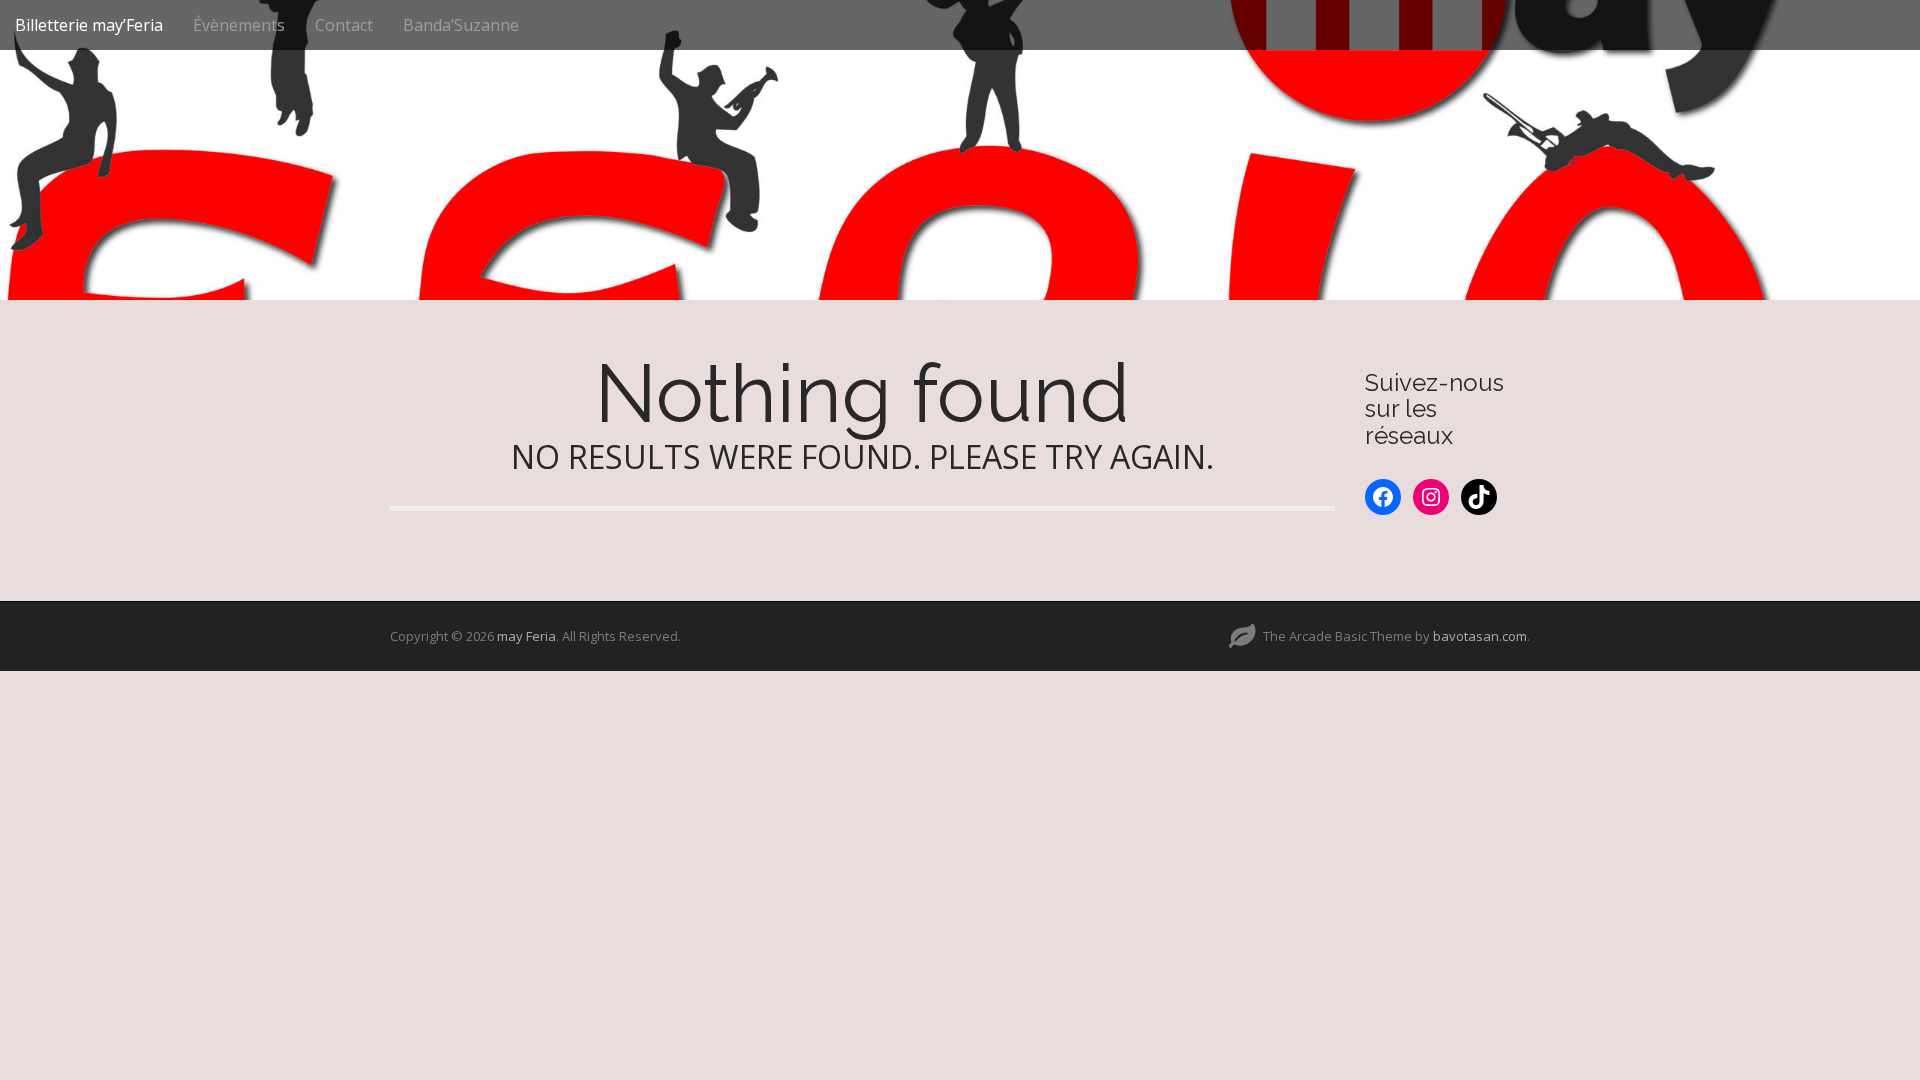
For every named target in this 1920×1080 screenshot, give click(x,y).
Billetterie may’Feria (89, 25)
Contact (344, 25)
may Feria (526, 636)
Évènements (239, 25)
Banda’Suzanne (461, 25)
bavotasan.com (1480, 636)
